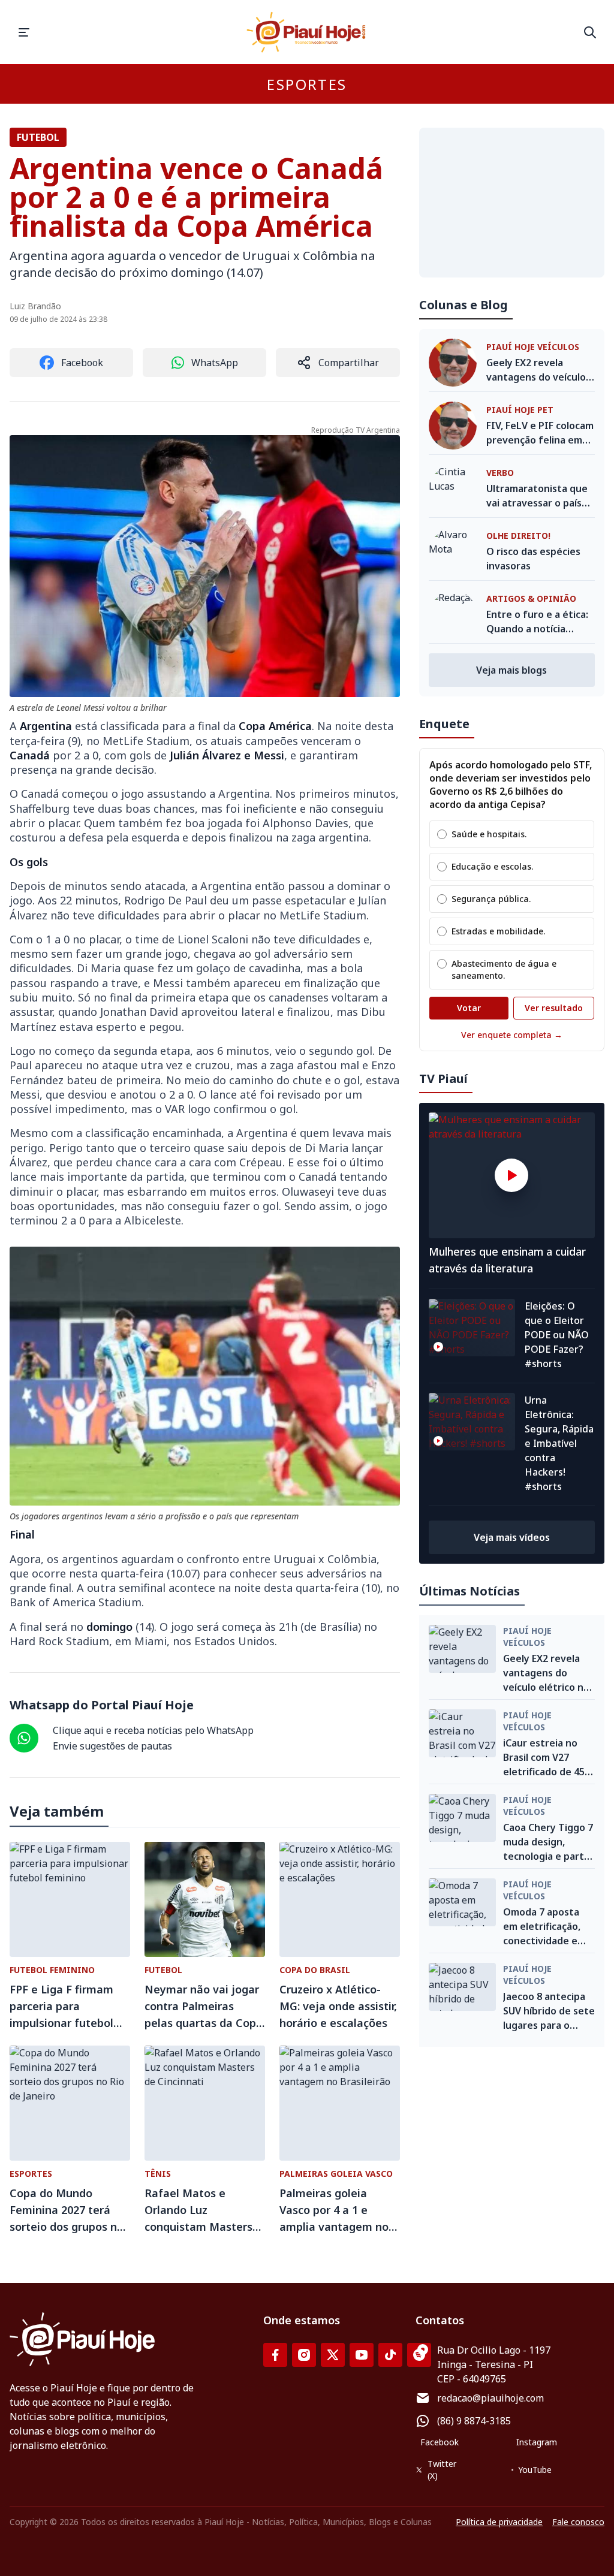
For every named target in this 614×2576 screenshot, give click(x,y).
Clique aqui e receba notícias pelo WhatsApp (153, 1730)
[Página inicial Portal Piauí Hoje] (307, 32)
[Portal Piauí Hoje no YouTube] (362, 2355)
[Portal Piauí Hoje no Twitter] (333, 2355)
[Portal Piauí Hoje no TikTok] (390, 2355)
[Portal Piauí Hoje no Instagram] (304, 2355)
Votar (469, 1008)
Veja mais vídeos (512, 1537)
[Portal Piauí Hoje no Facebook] (275, 2355)
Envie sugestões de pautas (112, 1746)
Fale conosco (578, 2522)
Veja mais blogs (511, 670)
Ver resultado (554, 1008)
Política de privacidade (499, 2522)
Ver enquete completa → (512, 1035)
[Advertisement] (512, 203)
